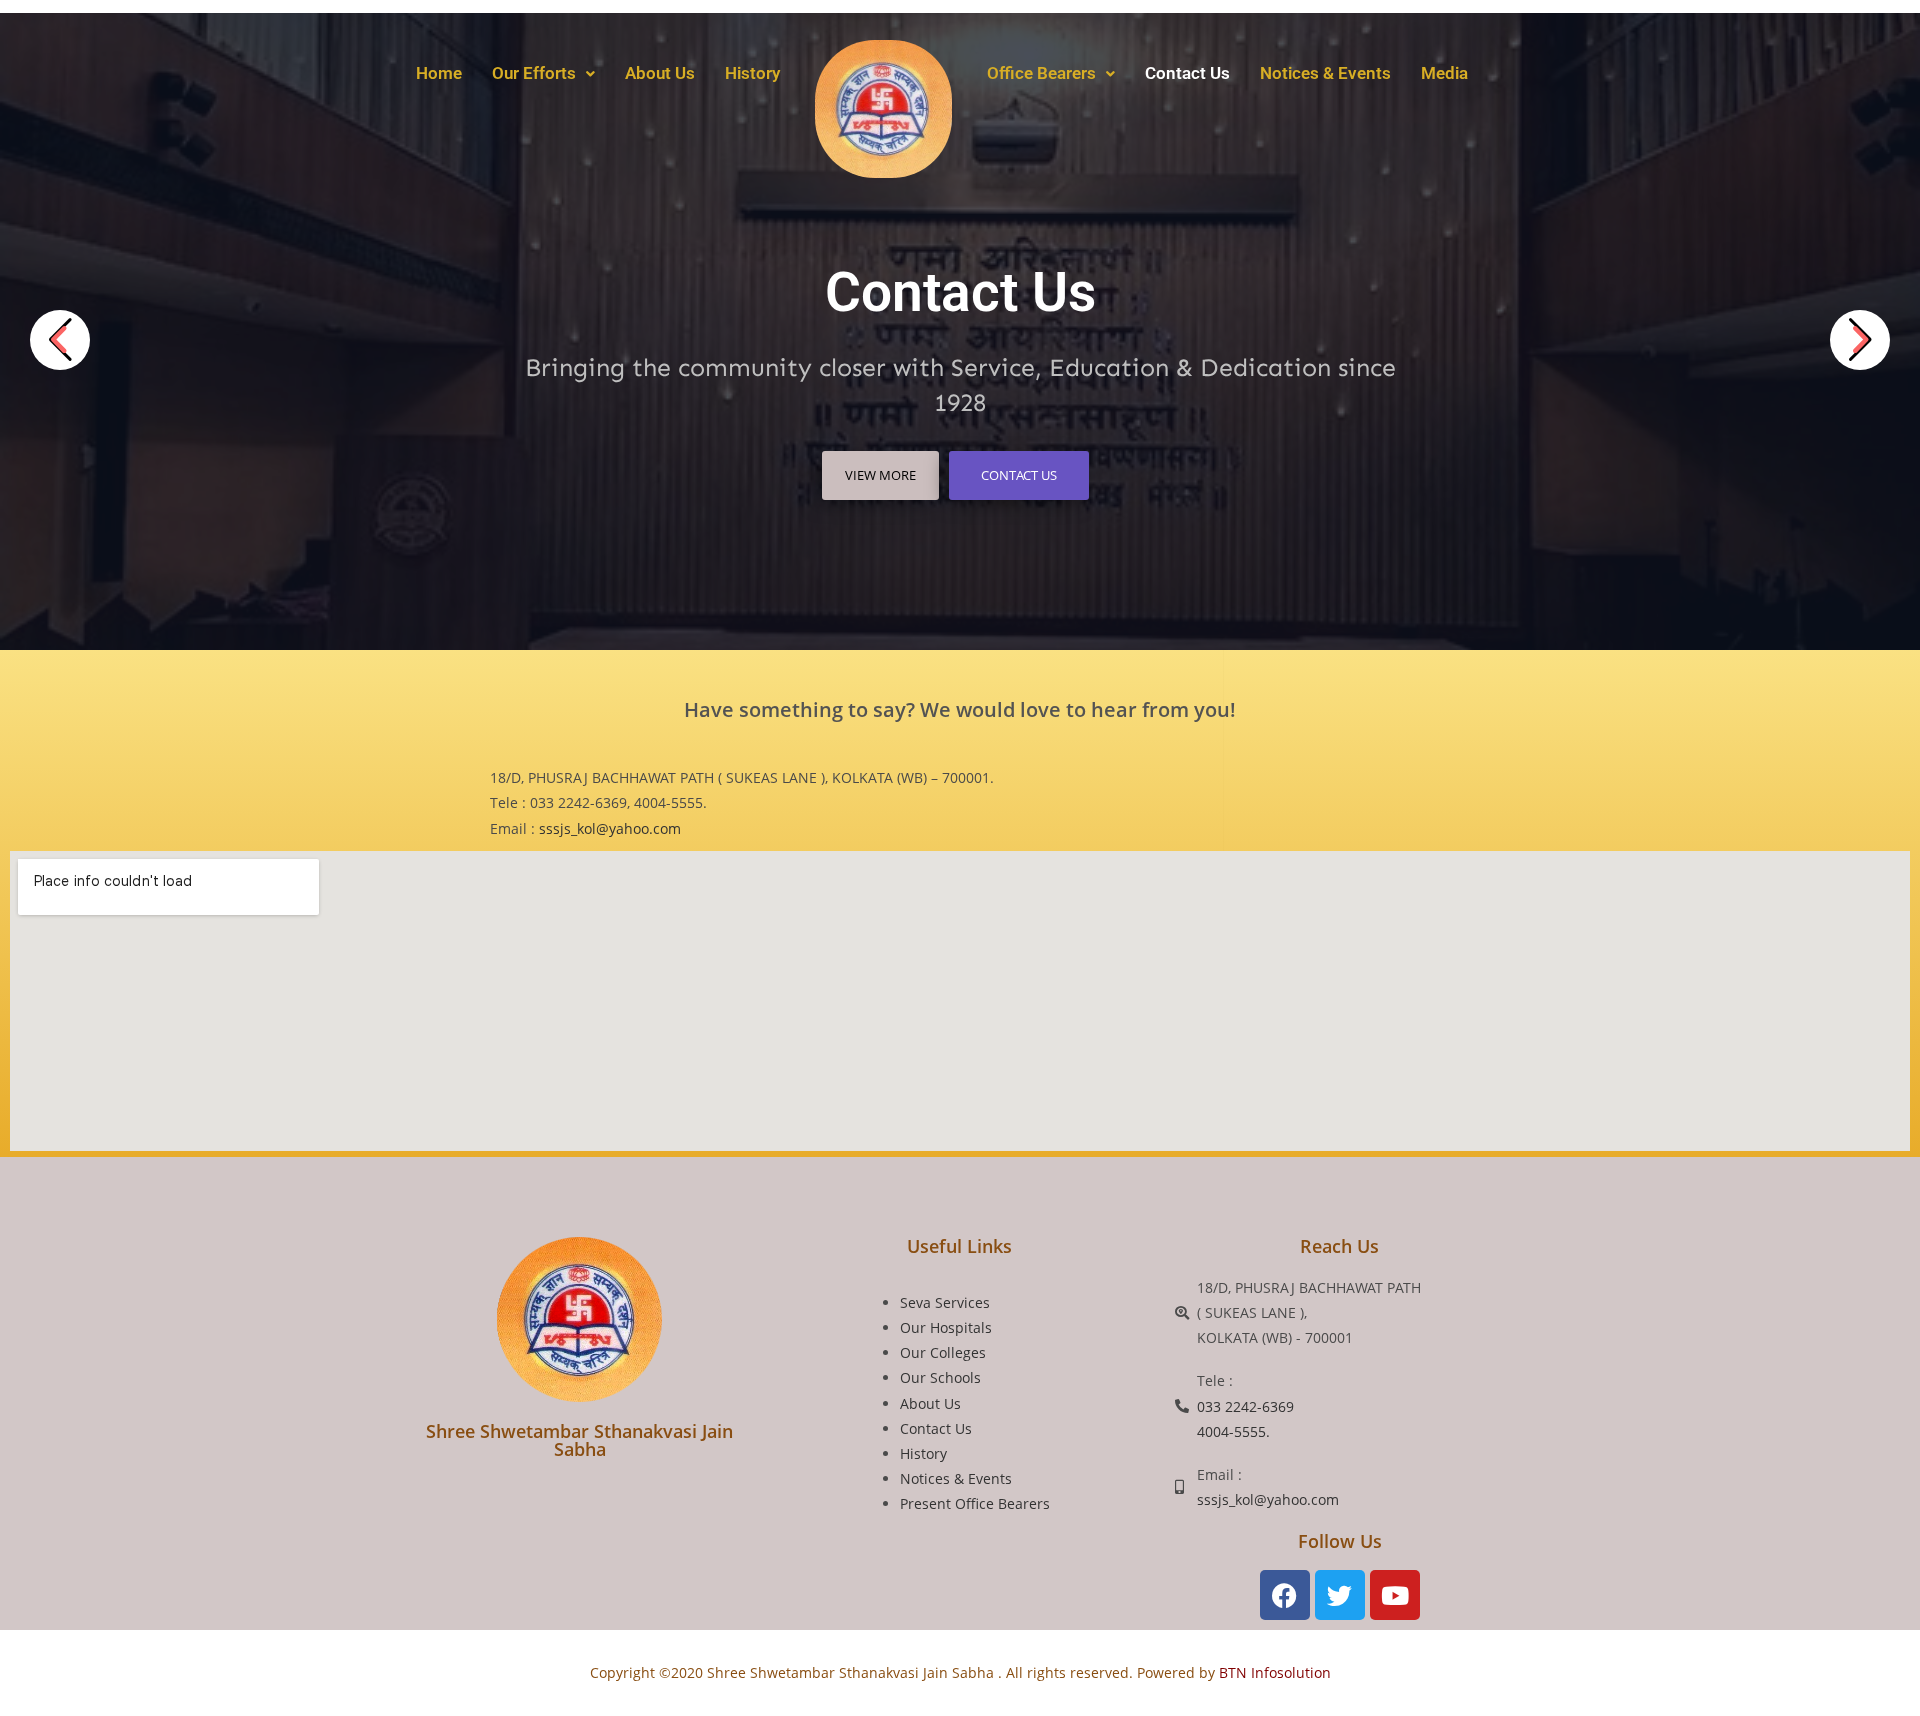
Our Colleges (943, 1352)
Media (1444, 73)
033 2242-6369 (1245, 1406)
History (752, 73)
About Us (660, 73)
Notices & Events (1325, 73)
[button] (543, 73)
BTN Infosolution (1273, 1672)
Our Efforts (534, 73)
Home (439, 73)
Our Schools (940, 1377)
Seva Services (945, 1302)
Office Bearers (1041, 73)
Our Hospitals (946, 1327)
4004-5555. (1233, 1431)
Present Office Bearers (975, 1503)
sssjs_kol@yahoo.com (610, 828)
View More (880, 475)
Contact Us (1187, 73)
